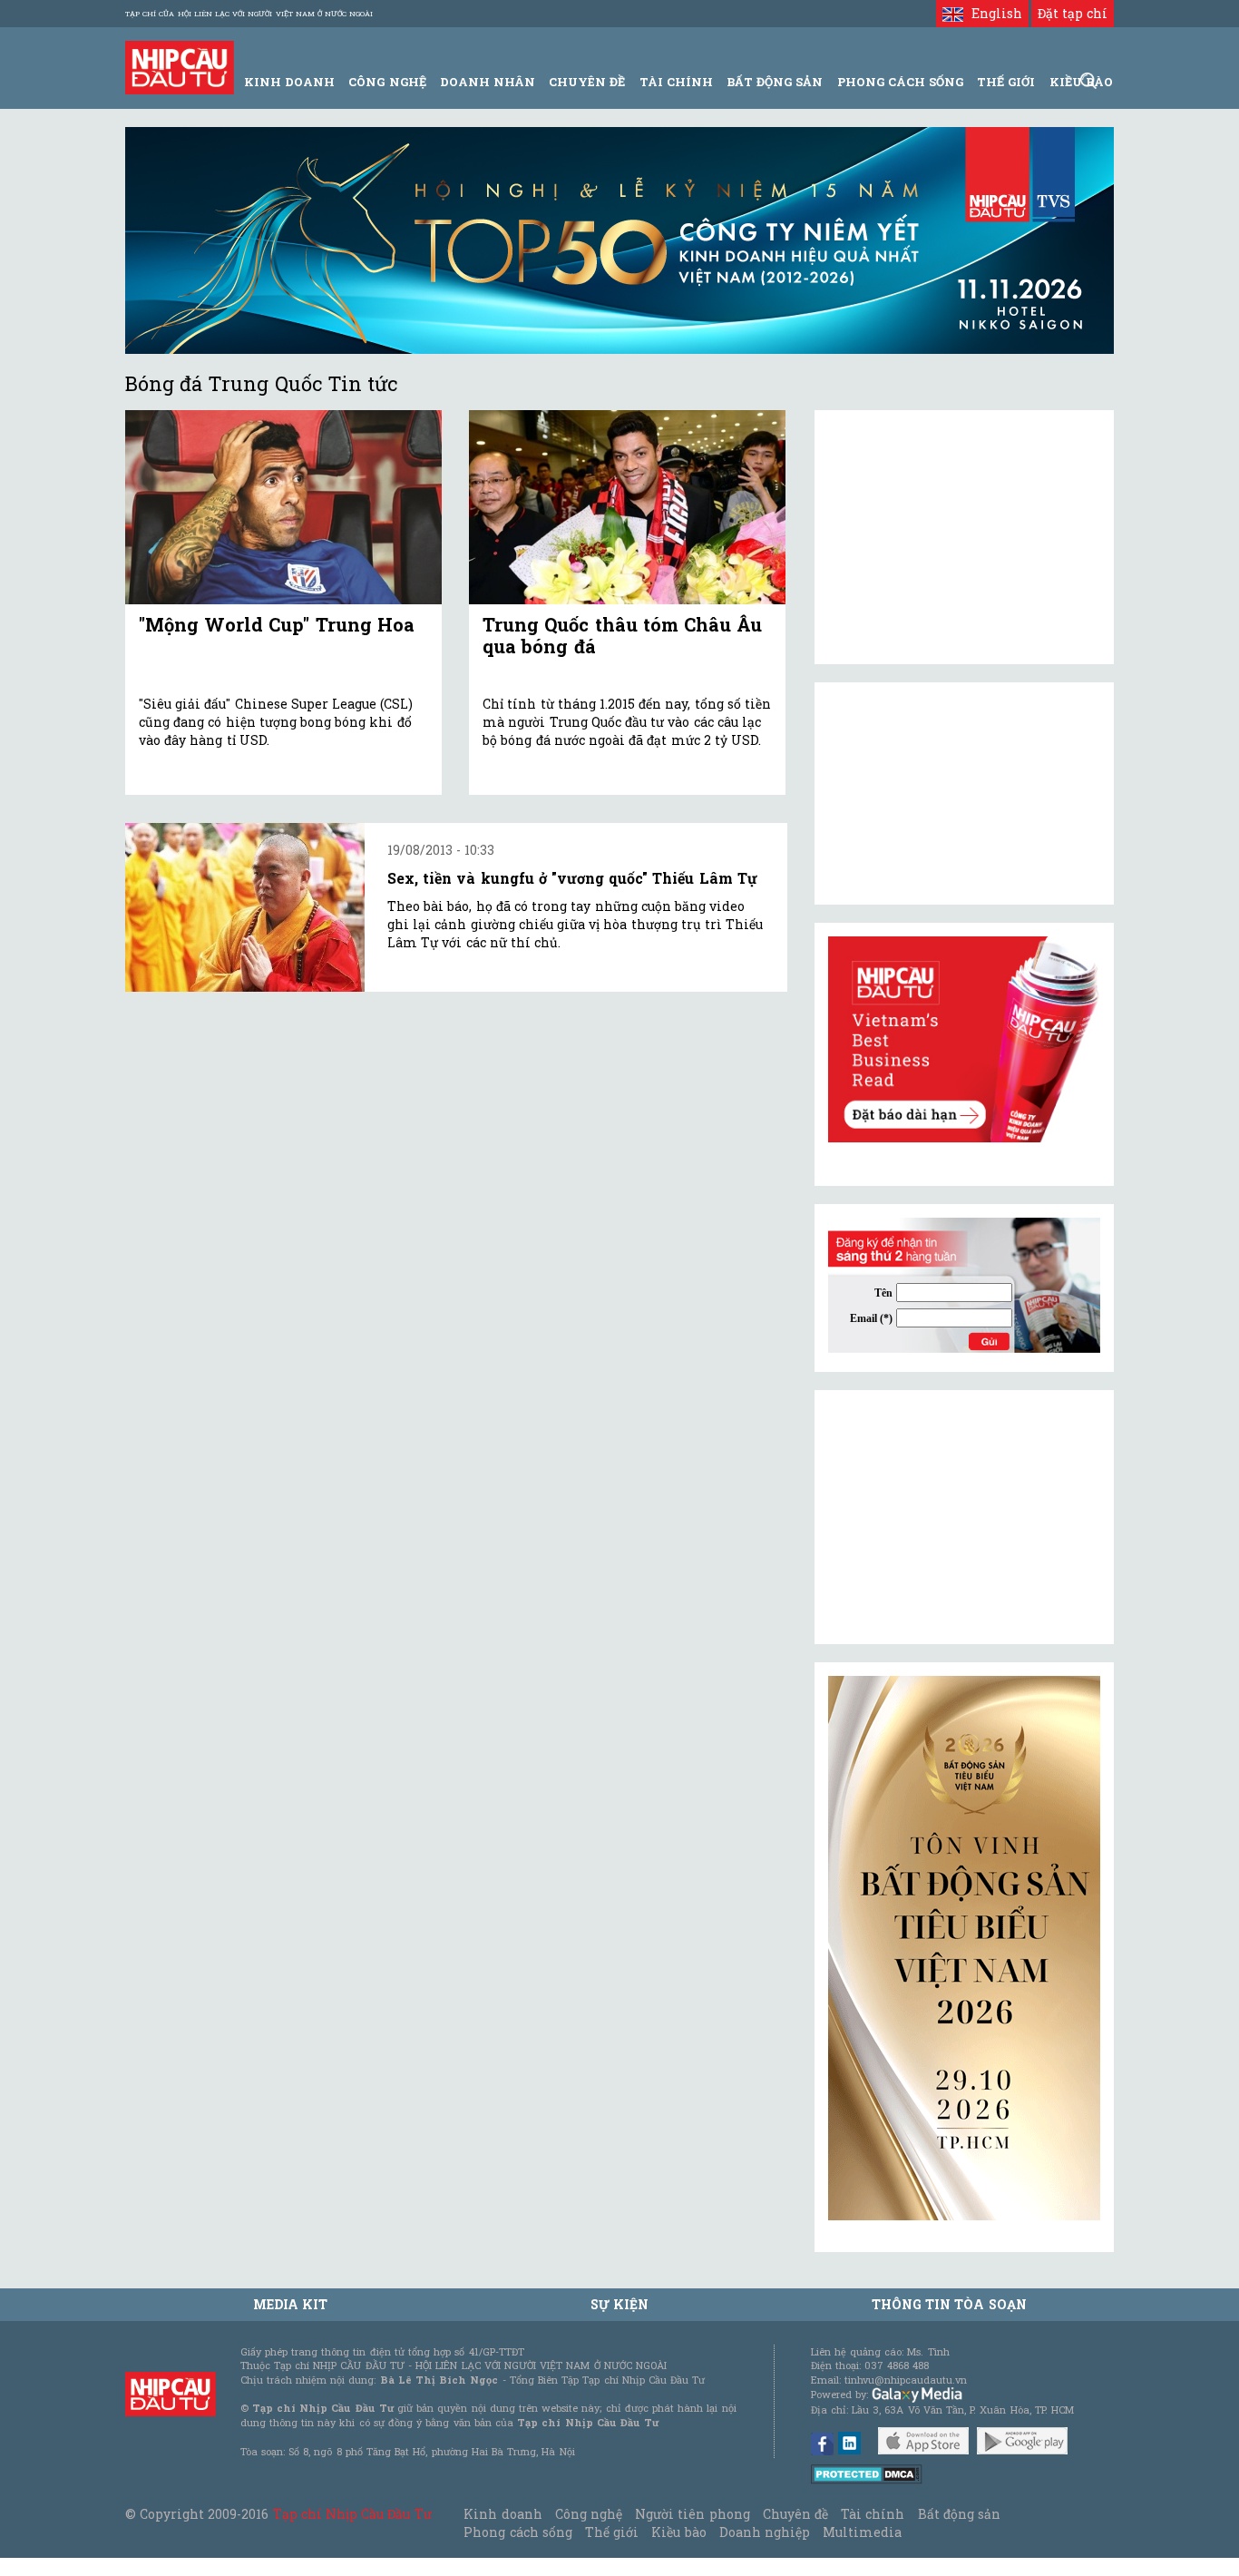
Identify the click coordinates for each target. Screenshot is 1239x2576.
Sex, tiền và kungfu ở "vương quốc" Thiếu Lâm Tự (572, 878)
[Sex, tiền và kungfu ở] (245, 907)
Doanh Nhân (488, 82)
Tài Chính (676, 82)
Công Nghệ (387, 82)
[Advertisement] (964, 1517)
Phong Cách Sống (900, 82)
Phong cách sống (517, 2532)
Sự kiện (619, 2304)
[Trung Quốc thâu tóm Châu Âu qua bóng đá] (627, 508)
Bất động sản (775, 82)
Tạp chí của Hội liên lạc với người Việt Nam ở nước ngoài (249, 14)
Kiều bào (678, 2532)
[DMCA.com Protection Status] (867, 2473)
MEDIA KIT (290, 2304)
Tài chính (873, 2514)
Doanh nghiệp (765, 2532)
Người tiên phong (692, 2514)
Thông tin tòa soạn (949, 2304)
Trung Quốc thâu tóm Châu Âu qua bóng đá (622, 635)
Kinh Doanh (289, 82)
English (992, 13)
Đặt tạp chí (1073, 13)
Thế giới (1006, 82)
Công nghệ (589, 2514)
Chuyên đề (587, 82)
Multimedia (862, 2532)
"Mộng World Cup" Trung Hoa (277, 624)
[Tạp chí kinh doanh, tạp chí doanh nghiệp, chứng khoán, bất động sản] (180, 66)
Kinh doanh (502, 2514)
